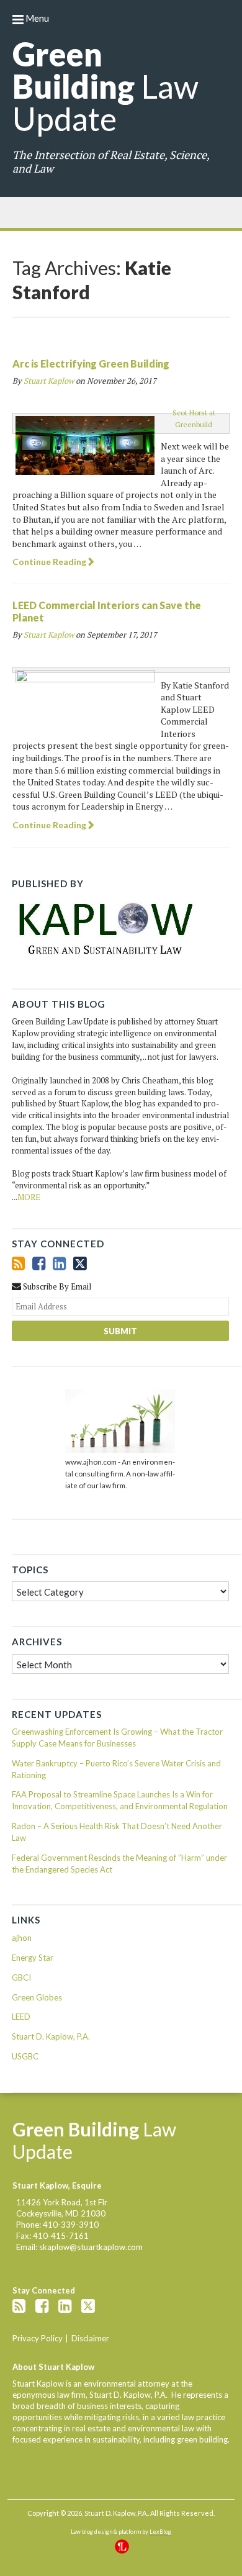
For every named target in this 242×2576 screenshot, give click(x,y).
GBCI (21, 1977)
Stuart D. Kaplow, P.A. (51, 2036)
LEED (21, 2017)
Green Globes (37, 1997)
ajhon (22, 1938)
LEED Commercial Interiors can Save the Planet (107, 611)
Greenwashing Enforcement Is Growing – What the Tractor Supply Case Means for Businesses (117, 1738)
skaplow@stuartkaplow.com (91, 2247)
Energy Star (33, 1958)
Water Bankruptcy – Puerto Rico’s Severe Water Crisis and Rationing (116, 1769)
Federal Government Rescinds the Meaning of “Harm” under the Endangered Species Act (119, 1864)
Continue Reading (49, 562)
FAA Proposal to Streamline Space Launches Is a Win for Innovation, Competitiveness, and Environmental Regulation (120, 1800)
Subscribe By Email (56, 1286)
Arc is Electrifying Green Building (91, 364)
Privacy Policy (38, 2338)
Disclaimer (90, 2338)
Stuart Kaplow (49, 381)
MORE (29, 1197)
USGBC (25, 2056)
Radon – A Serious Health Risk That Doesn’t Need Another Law (117, 1832)
